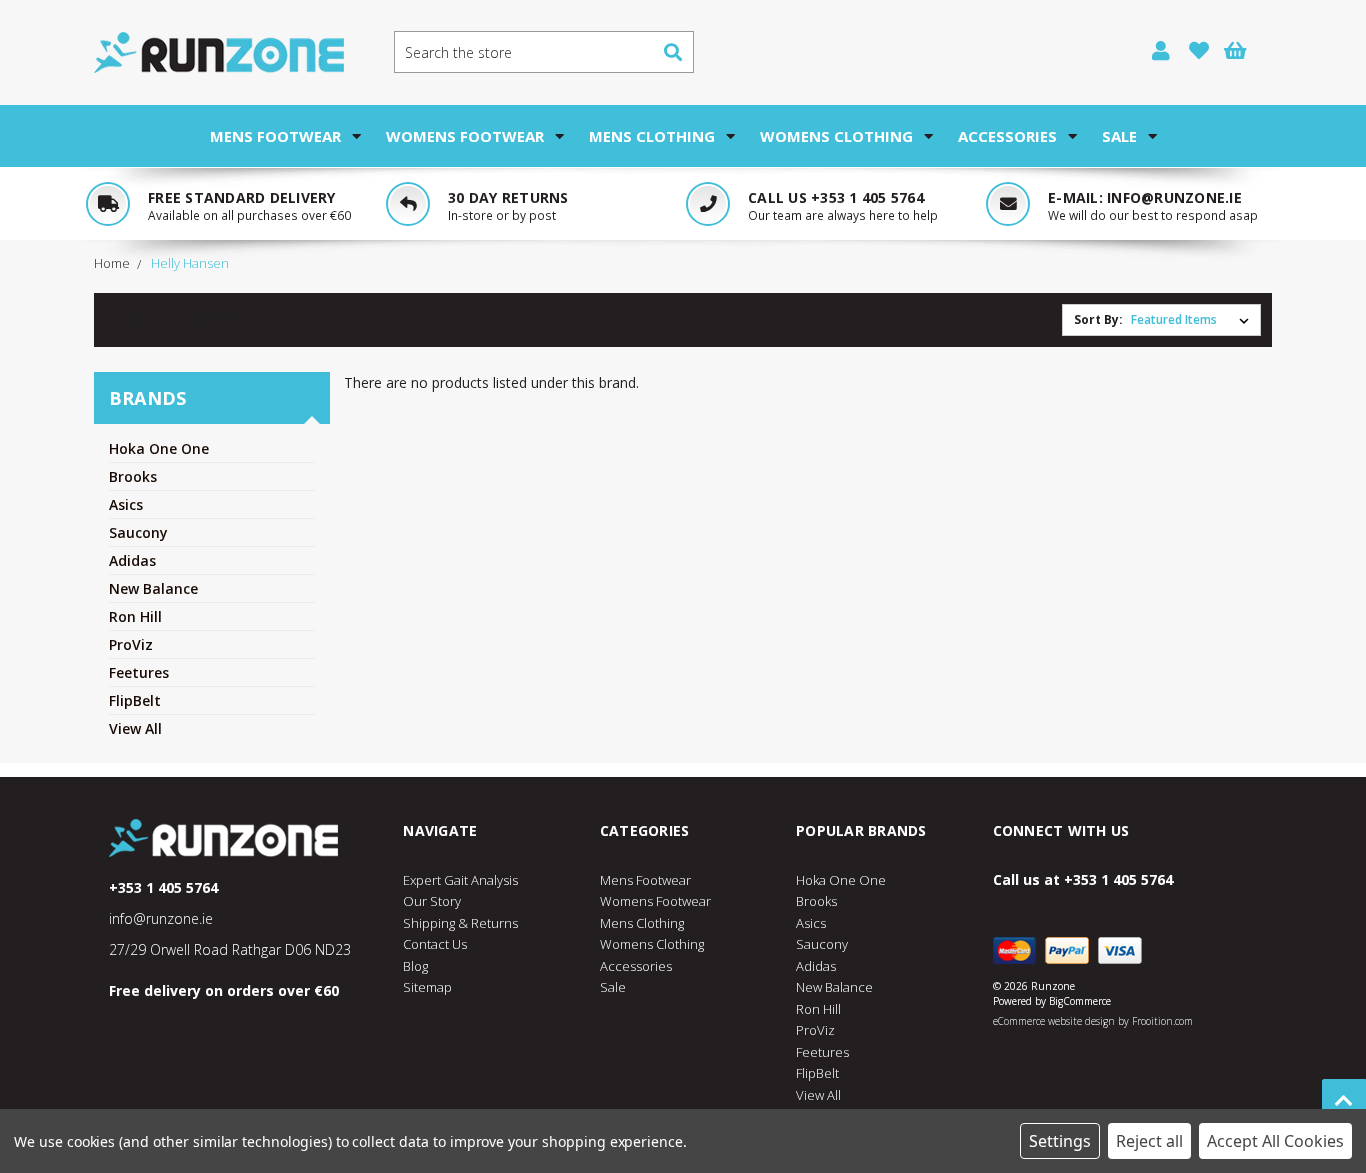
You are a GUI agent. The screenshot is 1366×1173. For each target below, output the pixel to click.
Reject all (1149, 1141)
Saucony (138, 532)
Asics (126, 504)
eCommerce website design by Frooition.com (1093, 1021)
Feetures (139, 672)
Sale (1119, 136)
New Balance (153, 588)
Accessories (1007, 136)
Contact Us (435, 944)
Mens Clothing (652, 136)
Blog (415, 966)
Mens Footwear (275, 136)
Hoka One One (159, 448)
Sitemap (427, 987)
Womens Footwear (465, 136)
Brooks (133, 476)
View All (135, 728)
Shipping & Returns (460, 923)
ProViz (131, 644)
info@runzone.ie (1174, 197)
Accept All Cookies (1275, 1141)
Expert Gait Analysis (460, 880)
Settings (1060, 1141)
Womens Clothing (836, 136)
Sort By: (1098, 319)
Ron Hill (135, 616)
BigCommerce (1080, 1001)
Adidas (132, 560)
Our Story (432, 901)
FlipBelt (135, 700)
